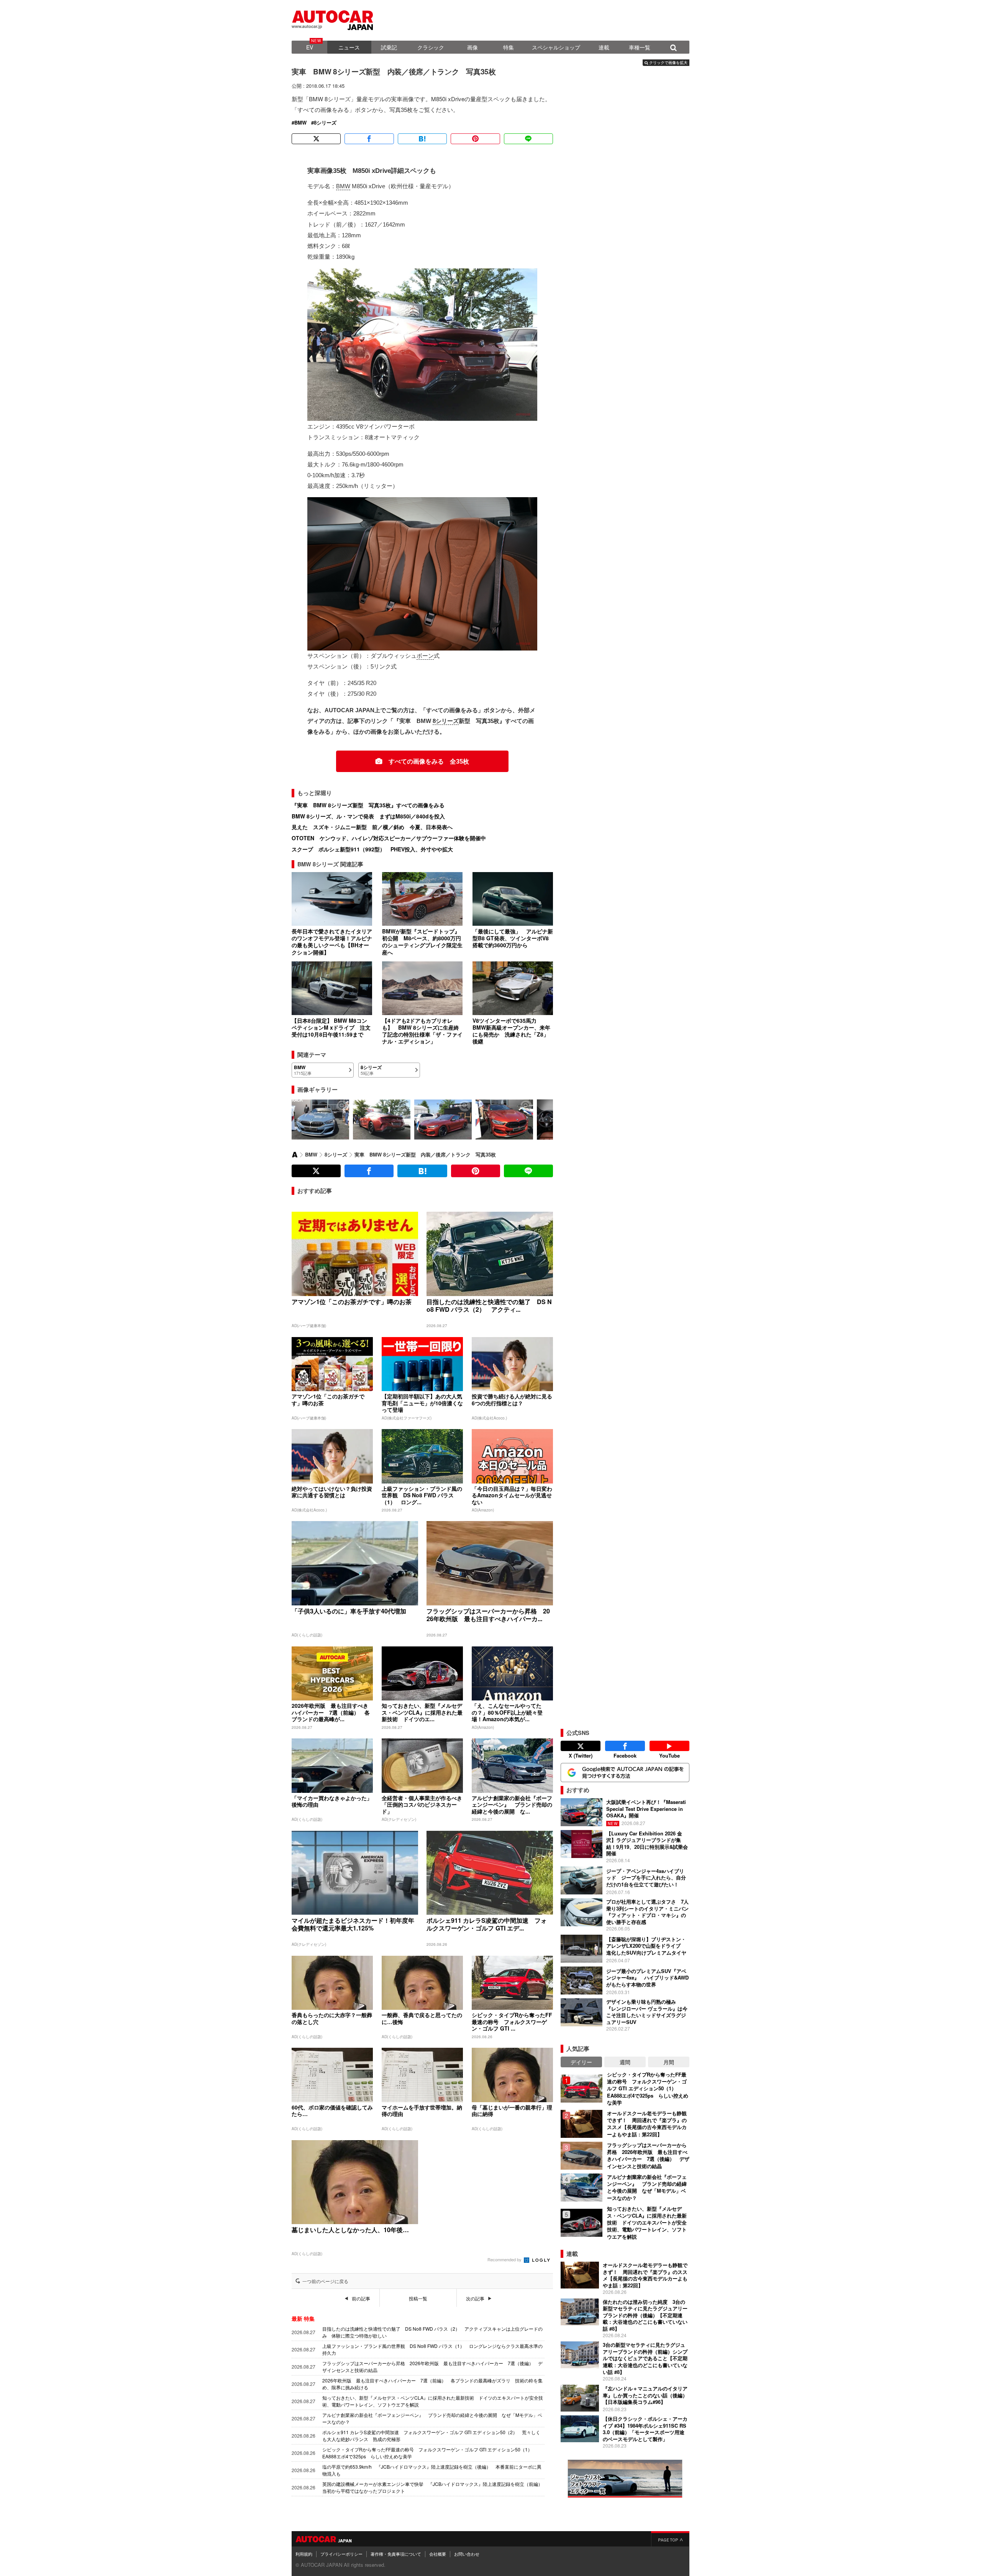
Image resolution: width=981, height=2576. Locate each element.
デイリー (581, 2062)
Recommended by (505, 2259)
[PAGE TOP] (670, 2539)
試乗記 (389, 47)
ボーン (425, 656)
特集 (509, 47)
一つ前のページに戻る (325, 2281)
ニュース (349, 47)
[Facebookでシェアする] (369, 139)
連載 (604, 47)
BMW (300, 123)
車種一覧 (640, 47)
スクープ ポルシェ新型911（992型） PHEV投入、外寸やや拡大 (372, 849)
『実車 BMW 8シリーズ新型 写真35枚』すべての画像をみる (368, 805)
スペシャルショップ (556, 47)
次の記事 (475, 2298)
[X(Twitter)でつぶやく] (316, 139)
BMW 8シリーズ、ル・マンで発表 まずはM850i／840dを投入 (368, 816)
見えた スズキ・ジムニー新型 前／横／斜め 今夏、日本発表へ (372, 827)
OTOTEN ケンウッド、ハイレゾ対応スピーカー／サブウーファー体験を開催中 (389, 838)
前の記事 (361, 2298)
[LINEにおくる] (528, 139)
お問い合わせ (467, 2554)
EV (310, 47)
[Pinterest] (475, 139)
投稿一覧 (418, 2298)
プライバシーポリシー (341, 2554)
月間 (669, 2062)
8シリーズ (325, 123)
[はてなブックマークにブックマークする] (422, 139)
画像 (472, 47)
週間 (625, 2062)
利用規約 (304, 2554)
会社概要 (438, 2554)
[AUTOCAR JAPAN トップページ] (295, 1155)
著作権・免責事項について (396, 2554)
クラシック (431, 47)
